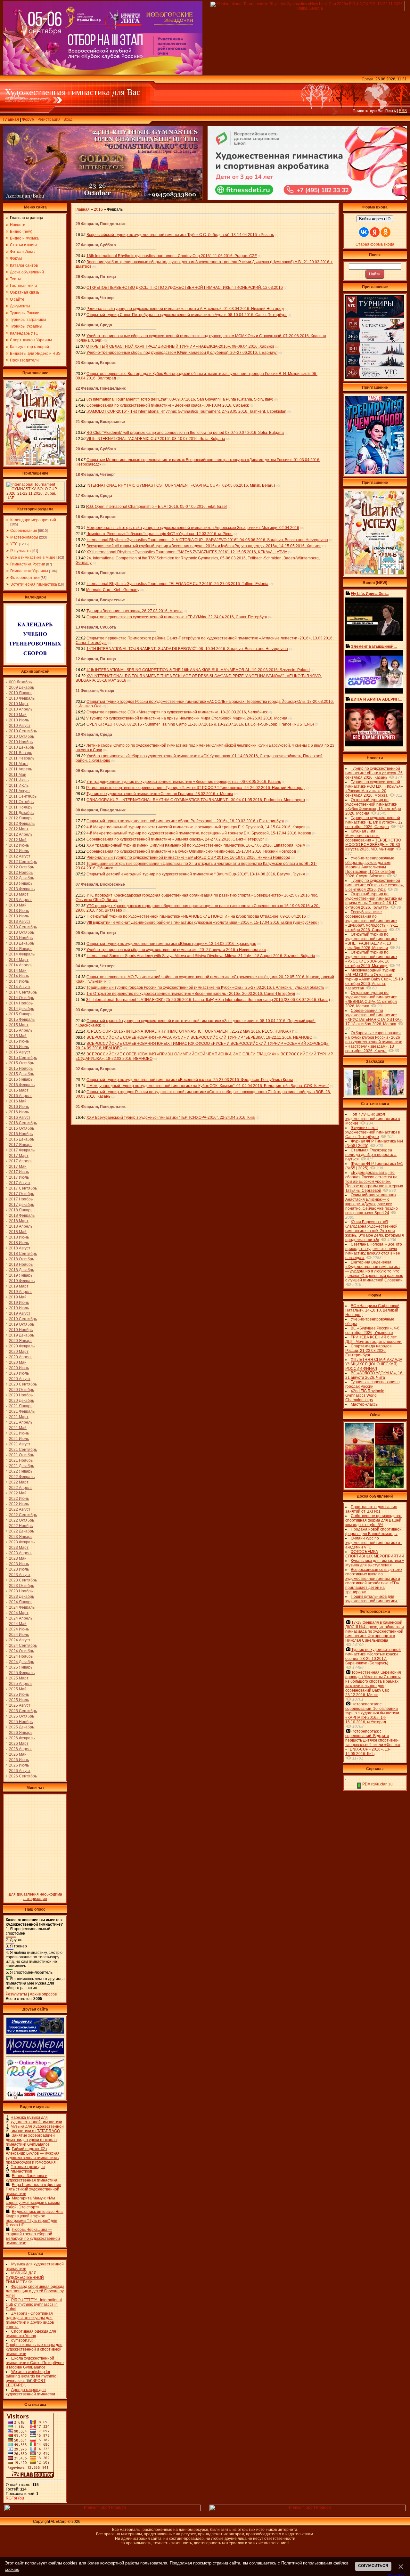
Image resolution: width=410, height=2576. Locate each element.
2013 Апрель (21, 900)
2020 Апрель (21, 1357)
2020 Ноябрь (21, 1395)
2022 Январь (21, 1471)
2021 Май (18, 1428)
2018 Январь (21, 1210)
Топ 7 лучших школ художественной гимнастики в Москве (373, 1119)
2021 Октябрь (21, 1455)
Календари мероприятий (33, 520)
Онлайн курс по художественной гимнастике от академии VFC (374, 1543)
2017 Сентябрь (23, 1188)
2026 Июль (19, 1765)
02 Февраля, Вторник (96, 1069)
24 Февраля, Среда (94, 325)
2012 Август (20, 856)
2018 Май (18, 1232)
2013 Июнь (19, 911)
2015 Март (19, 1025)
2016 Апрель (21, 1096)
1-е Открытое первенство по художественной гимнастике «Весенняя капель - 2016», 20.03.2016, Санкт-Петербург (191, 994)
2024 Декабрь (21, 1662)
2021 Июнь (19, 1433)
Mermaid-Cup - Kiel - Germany (113, 590)
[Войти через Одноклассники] (386, 232)
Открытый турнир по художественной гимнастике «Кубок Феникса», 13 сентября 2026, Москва (373, 807)
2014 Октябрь (21, 998)
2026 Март (19, 1743)
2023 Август (20, 1575)
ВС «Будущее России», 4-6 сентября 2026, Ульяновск (372, 1330)
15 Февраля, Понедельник (101, 573)
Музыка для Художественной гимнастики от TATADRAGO (37, 2129)
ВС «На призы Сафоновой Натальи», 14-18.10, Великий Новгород (372, 1310)
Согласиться (373, 2566)
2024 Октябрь (21, 1651)
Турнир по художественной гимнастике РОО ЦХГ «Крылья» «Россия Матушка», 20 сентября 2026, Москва (374, 789)
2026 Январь (21, 1733)
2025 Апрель (21, 1684)
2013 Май (18, 905)
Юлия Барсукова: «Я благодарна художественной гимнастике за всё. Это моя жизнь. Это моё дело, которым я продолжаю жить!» (375, 1231)
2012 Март (19, 829)
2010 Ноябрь (21, 742)
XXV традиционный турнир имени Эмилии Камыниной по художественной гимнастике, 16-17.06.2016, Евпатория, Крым (196, 845)
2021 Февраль (22, 1411)
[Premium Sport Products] (102, 2510)
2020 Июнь (19, 1368)
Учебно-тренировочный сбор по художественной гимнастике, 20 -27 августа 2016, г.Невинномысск (176, 950)
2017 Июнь (19, 1172)
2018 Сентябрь (23, 1254)
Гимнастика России (28, 564)
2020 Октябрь (21, 1390)
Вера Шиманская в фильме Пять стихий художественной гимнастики (33, 2189)
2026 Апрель (21, 1749)
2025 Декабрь (21, 1727)
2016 (98, 209)
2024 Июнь (19, 1629)
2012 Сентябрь (23, 862)
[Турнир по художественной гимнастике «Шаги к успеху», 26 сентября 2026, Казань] (375, 573)
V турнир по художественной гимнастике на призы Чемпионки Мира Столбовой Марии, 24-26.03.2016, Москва (187, 718)
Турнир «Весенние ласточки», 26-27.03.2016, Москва (135, 611)
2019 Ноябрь (21, 1330)
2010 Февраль (22, 698)
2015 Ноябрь (21, 1069)
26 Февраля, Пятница (96, 277)
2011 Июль (19, 785)
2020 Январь (21, 1341)
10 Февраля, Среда (94, 735)
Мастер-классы (24, 537)
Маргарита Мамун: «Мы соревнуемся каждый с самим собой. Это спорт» (33, 2203)
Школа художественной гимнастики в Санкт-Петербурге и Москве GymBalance (35, 2363)
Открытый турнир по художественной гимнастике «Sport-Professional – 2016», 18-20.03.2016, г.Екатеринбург (185, 821)
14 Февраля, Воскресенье (100, 600)
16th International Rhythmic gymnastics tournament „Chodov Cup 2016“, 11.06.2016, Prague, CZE (172, 256)
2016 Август (20, 1117)
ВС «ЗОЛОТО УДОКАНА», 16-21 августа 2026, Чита (374, 1375)
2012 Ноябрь (21, 873)
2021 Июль (19, 1439)
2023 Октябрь (21, 1586)
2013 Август (20, 922)
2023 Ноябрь (21, 1591)
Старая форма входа (375, 244)
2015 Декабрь (21, 1074)
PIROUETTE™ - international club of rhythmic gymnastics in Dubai (34, 2304)
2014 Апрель (21, 965)
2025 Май (18, 1689)
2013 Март (19, 894)
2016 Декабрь (21, 1139)
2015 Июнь (19, 1041)
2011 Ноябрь (21, 807)
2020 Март (19, 1352)
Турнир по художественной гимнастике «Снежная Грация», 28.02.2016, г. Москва (160, 794)
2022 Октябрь (21, 1520)
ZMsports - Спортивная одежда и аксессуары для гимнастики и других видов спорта (30, 2320)
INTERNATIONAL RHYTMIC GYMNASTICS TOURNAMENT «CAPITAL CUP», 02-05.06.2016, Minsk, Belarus (181, 485)
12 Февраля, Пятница (96, 659)
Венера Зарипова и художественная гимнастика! (32, 2178)
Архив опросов (43, 1994)
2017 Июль (19, 1177)
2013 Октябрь (21, 932)
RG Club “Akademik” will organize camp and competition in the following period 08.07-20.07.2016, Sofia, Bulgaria (185, 433)
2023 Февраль (22, 1542)
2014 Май (18, 971)
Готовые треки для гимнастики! (28, 2169)
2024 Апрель (21, 1618)
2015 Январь (21, 1014)
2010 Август (20, 726)
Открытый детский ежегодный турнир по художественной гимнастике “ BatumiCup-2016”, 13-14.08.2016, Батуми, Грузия (196, 874)
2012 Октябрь (21, 867)
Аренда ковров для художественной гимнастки (30, 2392)
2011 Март (19, 764)
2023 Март (19, 1548)
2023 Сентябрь (23, 1580)
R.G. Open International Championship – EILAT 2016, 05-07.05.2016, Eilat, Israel (156, 507)
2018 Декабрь (21, 1270)
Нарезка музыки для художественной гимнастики (36, 2120)
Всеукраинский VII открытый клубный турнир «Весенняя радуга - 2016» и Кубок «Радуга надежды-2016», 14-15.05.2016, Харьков (204, 546)
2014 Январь (21, 949)
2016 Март (19, 1090)
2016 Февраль (22, 1085)
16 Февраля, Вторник (96, 517)
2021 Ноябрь (21, 1460)
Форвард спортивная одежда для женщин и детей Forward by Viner (35, 2291)
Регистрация (49, 119)
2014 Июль (19, 981)
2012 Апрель (21, 834)
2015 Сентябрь (23, 1058)
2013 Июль (19, 916)
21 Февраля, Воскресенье (100, 422)
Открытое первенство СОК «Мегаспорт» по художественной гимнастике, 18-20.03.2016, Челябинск (177, 712)
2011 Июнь (19, 780)
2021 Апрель (21, 1422)
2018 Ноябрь (21, 1264)
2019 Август (20, 1313)
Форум (28, 119)
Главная (11, 119)
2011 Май (18, 775)
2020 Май (18, 1362)
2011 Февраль (22, 758)
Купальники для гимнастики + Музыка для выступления (375, 1563)
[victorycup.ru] (375, 378)
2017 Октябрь (21, 1194)
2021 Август (20, 1444)
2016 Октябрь (21, 1128)
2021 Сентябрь (23, 1450)
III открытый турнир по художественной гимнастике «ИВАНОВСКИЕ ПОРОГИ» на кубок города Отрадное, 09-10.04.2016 (196, 916)
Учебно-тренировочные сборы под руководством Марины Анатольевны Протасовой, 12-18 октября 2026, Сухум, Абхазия (370, 867)
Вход (68, 119)
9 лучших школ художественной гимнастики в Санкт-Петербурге (373, 1132)
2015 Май (18, 1036)
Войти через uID (375, 219)
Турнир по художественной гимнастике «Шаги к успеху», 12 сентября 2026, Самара (374, 822)
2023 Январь (21, 1537)
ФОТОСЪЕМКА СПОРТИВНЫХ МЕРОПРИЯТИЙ (375, 1554)
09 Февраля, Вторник (96, 771)
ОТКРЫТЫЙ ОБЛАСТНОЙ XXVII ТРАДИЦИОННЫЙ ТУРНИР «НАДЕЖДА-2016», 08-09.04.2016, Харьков (180, 346)
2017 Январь (21, 1145)
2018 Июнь (19, 1237)
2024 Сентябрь (23, 1646)
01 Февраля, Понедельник (101, 1107)
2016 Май (18, 1101)
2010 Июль (19, 720)
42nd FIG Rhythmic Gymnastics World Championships (365, 1395)
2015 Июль (19, 1047)
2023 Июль (19, 1569)
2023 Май (18, 1558)
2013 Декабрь (21, 943)
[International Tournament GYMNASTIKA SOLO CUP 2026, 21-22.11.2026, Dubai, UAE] (35, 500)
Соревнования (24, 531)
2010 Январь (21, 693)
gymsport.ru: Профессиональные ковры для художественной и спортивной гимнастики (34, 2347)
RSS (403, 111)
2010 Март (19, 704)
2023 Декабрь (21, 1597)
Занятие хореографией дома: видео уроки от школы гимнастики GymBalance (32, 2140)
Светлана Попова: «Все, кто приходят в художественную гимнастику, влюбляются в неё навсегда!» (374, 1251)
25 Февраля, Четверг (95, 298)
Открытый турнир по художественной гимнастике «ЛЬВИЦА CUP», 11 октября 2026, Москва (371, 999)
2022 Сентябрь (23, 1515)
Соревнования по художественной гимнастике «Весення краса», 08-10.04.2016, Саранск (168, 405)
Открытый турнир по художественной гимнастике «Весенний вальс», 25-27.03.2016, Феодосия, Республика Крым (190, 1080)
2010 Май (18, 715)
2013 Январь (21, 883)
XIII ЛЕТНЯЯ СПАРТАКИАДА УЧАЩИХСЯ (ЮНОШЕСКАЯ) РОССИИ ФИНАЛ (374, 1364)
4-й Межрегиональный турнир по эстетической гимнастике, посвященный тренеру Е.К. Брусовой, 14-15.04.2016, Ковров (196, 827)
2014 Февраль (22, 954)
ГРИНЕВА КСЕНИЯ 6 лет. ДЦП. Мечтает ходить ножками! (374, 1339)
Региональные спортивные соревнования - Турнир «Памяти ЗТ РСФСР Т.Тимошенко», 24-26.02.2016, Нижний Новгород (195, 788)
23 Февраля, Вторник (96, 363)
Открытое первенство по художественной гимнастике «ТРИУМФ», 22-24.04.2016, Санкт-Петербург (177, 617)
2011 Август (20, 791)
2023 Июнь (19, 1564)
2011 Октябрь (21, 802)
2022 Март (19, 1482)
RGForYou (15, 2498)
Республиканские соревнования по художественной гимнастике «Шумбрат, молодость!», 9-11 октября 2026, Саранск (372, 921)
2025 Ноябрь (21, 1722)
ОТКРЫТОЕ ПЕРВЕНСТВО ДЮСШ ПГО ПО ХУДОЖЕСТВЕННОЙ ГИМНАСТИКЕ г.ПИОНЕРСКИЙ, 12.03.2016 (185, 288)
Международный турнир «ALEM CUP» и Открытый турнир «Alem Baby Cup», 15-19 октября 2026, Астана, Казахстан (374, 979)
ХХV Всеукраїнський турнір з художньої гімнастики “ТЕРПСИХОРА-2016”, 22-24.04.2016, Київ (171, 1117)
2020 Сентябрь (23, 1384)
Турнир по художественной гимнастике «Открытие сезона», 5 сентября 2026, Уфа (375, 885)
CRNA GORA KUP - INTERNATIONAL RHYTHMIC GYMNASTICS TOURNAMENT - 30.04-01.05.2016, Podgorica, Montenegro (196, 800)
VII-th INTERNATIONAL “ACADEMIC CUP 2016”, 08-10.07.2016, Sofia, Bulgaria (156, 439)
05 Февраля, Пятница (96, 933)
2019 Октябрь (21, 1324)
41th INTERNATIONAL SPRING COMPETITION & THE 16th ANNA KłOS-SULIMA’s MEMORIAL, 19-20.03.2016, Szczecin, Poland (198, 670)
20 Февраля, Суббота (96, 449)
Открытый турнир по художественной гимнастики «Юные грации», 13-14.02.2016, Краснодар (171, 944)
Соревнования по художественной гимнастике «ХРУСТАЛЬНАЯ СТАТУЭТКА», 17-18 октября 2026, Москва (374, 1017)
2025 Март (19, 1678)
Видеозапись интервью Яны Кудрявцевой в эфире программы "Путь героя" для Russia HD (35, 2218)
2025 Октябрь (21, 1716)
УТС (14, 544)
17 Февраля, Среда (94, 496)
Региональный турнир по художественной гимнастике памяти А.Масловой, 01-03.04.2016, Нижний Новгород (185, 309)
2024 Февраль (22, 1607)
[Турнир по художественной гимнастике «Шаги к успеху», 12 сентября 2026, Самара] (35, 464)
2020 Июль (19, 1373)
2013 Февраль (22, 889)
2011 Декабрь (21, 813)
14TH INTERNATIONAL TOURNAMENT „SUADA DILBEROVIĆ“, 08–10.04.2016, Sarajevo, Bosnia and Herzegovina (187, 649)
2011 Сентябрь (23, 796)
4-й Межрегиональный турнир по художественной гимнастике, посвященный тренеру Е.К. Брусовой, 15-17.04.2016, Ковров (199, 833)
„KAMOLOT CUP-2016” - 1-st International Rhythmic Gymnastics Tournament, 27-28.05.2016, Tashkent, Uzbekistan (186, 411)
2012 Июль (19, 851)
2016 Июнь (19, 1107)
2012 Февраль (22, 824)
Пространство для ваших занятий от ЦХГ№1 (371, 1509)
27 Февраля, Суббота (96, 245)
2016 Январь (21, 1079)
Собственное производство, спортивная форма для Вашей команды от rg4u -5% (374, 1520)
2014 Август (20, 987)
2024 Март (19, 1613)
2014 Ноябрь (21, 1003)
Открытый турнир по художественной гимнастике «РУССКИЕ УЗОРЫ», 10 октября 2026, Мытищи (371, 959)
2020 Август (20, 1379)
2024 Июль (19, 1635)
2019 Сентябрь (23, 1319)
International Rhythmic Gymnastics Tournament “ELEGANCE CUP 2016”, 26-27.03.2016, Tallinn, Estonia (177, 584)
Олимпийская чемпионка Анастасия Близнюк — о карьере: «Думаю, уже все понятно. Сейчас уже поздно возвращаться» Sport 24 (372, 1204)
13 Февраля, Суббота (96, 627)
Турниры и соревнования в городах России (372, 1384)
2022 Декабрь (21, 1531)
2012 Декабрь (21, 878)
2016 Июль (19, 1112)
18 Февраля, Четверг (95, 475)
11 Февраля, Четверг (95, 691)
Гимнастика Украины (29, 571)
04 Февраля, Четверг (95, 966)
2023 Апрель (21, 1553)
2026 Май (18, 1754)
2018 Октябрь (21, 1259)
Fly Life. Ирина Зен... (370, 594)
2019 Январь (21, 1275)
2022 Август (20, 1509)
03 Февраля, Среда (94, 1010)
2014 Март (19, 960)
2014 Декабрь (21, 1009)
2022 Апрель (21, 1488)
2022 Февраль (22, 1477)
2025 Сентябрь (23, 1711)
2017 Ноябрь (21, 1199)
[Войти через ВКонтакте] (364, 232)
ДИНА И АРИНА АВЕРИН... (376, 699)
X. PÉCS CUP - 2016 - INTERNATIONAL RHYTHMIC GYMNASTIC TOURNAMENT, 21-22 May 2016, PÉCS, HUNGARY (190, 1031)
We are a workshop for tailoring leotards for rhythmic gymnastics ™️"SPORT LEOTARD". (31, 2378)
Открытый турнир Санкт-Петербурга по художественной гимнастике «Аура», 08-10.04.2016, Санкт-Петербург (187, 315)
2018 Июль (19, 1243)
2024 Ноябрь (21, 1656)
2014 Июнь (19, 976)
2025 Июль (19, 1700)
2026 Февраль (22, 1738)
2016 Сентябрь (23, 1123)
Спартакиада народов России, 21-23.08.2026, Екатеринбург (368, 1351)
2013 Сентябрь (23, 927)
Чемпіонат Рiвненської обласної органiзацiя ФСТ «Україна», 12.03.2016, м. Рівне (160, 534)
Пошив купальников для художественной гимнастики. (372, 1599)
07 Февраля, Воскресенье (100, 884)
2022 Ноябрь (21, 1526)
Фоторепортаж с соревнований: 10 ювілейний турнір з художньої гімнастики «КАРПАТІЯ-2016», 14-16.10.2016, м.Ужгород (372, 1713)
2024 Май (18, 1624)
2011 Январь (20, 753)
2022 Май (18, 1493)
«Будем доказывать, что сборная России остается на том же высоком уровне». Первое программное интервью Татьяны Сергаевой (374, 1182)
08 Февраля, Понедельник (101, 810)
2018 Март (19, 1221)
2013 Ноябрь (21, 938)
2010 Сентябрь (23, 731)
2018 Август (20, 1248)
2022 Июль (19, 1504)
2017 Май (18, 1166)
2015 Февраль (22, 1020)
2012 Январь (21, 818)
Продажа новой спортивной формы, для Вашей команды (373, 1532)
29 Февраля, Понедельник (101, 224)
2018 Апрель (21, 1226)
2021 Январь (21, 1406)
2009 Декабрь (21, 687)
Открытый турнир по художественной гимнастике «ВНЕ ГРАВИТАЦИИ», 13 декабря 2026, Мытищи (371, 941)
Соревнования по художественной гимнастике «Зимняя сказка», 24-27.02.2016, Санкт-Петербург (175, 839)
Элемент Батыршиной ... (374, 646)
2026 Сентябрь (23, 1776)
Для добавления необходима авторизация (35, 1897)
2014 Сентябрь (23, 992)
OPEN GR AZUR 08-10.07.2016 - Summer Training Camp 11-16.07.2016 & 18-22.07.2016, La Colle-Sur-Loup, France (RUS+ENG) (200, 724)
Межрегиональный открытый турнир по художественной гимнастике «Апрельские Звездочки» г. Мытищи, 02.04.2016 (193, 528)
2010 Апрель (21, 709)
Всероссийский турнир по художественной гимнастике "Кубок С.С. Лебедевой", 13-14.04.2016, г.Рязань (180, 235)
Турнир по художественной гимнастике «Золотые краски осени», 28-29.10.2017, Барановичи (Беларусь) (373, 1656)
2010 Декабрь (21, 747)
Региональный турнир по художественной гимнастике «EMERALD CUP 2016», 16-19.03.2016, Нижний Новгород (188, 857)
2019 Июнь (19, 1303)
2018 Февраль (22, 1215)
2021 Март (19, 1417)
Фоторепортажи (25, 578)
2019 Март (19, 1286)
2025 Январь (21, 1667)
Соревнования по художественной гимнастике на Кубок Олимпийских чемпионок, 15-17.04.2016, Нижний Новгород (191, 851)
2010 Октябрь (21, 736)
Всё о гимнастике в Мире (33, 557)
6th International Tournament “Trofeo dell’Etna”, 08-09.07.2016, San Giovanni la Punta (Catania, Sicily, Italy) (180, 399)
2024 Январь (21, 1602)
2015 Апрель (21, 1030)
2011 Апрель (20, 769)
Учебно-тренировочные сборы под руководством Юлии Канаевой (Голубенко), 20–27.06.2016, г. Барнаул (182, 353)
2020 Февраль (22, 1346)
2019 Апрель (21, 1292)
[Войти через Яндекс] (375, 232)
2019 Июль (19, 1308)
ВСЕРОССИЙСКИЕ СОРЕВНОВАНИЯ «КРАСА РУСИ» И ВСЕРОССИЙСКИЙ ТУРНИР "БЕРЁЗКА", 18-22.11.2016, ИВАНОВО (199, 1037)
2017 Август (20, 1183)
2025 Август (20, 1705)
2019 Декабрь (21, 1335)
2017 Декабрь (21, 1205)
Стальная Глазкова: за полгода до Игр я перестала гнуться (371, 1155)
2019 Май (18, 1297)
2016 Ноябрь (21, 1134)
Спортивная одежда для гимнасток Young (31, 2334)
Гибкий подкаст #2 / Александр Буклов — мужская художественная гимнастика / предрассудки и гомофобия (33, 2156)
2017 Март (19, 1156)
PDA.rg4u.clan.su (377, 1784)
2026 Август (20, 1771)
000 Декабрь (20, 682)
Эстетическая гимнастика (34, 584)
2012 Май (18, 840)
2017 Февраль (22, 1150)
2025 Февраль (22, 1673)
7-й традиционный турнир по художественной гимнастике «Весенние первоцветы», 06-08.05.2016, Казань (184, 782)
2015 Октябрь (21, 1063)
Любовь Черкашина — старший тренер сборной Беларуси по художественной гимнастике (33, 2236)
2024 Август (20, 1640)
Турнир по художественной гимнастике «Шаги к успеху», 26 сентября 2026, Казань (374, 773)
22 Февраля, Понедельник (101, 388)
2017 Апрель (21, 1161)
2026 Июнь (19, 1760)
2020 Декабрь (21, 1401)
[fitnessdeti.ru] (307, 199)
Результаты (21, 551)
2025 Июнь (19, 1694)
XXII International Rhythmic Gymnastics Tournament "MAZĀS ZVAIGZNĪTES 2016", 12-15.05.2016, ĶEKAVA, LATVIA (187, 552)
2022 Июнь (19, 1499)
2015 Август (20, 1052)
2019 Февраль (22, 1281)
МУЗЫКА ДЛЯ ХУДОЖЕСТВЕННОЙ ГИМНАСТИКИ (25, 2278)
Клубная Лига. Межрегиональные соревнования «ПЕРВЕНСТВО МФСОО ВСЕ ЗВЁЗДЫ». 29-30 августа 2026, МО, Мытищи (373, 840)
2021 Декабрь (21, 1466)
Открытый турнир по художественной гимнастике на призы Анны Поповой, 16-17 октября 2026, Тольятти (374, 901)
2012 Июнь (19, 845)
